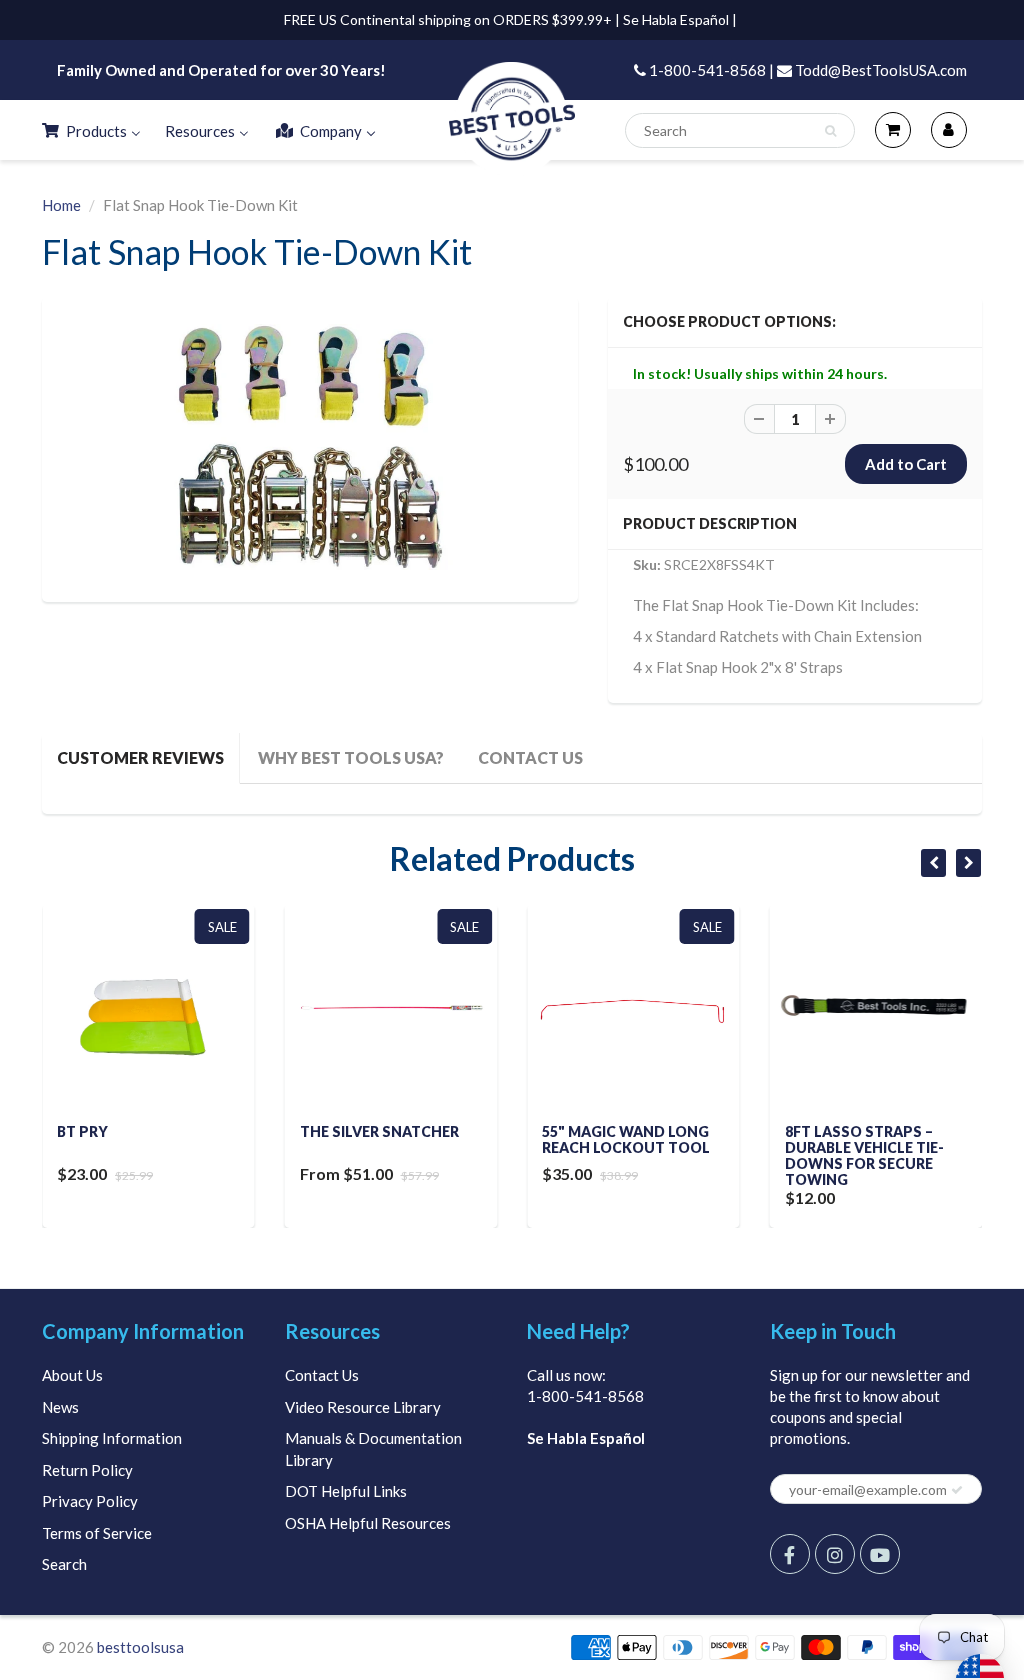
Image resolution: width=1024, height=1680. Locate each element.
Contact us (530, 757)
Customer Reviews (140, 757)
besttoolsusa (140, 1647)
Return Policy (87, 1470)
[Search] (830, 131)
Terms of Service (97, 1533)
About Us (72, 1375)
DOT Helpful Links (346, 1491)
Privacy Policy (90, 1501)
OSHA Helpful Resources (368, 1523)
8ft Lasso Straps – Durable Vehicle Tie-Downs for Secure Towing (864, 1155)
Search (64, 1564)
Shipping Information (112, 1438)
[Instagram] (835, 1554)
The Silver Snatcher (379, 1131)
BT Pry (82, 1131)
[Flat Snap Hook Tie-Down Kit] (310, 447)
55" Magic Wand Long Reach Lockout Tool (626, 1139)
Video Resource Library (363, 1407)
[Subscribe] (957, 1490)
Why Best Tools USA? (351, 757)
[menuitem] (90, 130)
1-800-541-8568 (585, 1396)
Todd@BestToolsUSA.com (879, 70)
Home (61, 205)
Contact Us (322, 1375)
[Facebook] (790, 1554)
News (60, 1407)
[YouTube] (880, 1554)
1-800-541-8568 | (710, 70)
